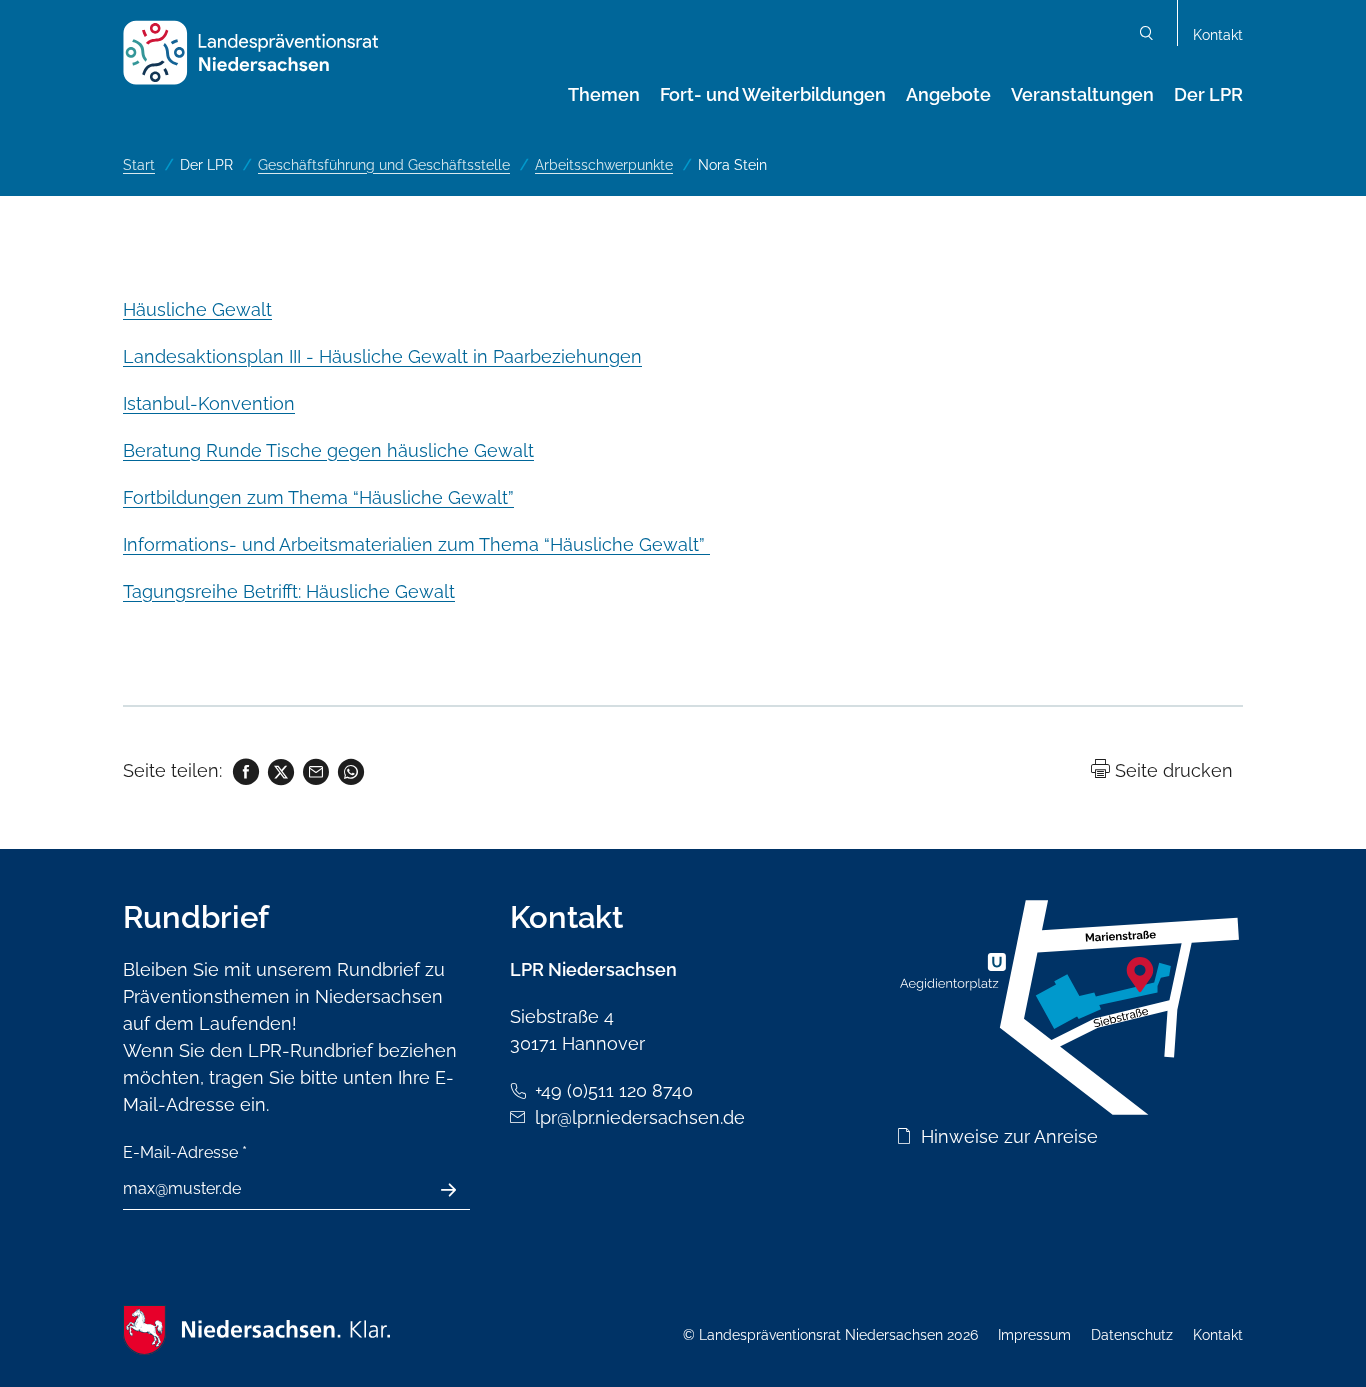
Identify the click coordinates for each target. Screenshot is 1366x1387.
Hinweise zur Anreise (1009, 1136)
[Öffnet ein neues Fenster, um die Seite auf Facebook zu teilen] (244, 770)
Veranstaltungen (1082, 94)
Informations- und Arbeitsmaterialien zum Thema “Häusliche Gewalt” (416, 544)
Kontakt (1218, 35)
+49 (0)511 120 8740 (614, 1090)
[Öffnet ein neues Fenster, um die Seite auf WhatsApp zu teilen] (349, 770)
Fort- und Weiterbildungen (773, 94)
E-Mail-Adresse (185, 1152)
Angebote (948, 94)
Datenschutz (1132, 1335)
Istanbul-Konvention (209, 403)
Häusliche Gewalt (197, 309)
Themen (604, 94)
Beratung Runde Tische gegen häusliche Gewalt (328, 450)
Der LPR (1208, 94)
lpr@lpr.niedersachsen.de (640, 1117)
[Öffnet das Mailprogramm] (314, 770)
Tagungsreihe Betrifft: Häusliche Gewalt (289, 591)
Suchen (1147, 35)
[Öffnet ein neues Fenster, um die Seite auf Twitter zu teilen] (279, 770)
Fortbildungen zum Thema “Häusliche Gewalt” (318, 497)
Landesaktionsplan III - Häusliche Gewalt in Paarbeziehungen (382, 356)
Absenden (459, 1190)
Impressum (1034, 1335)
